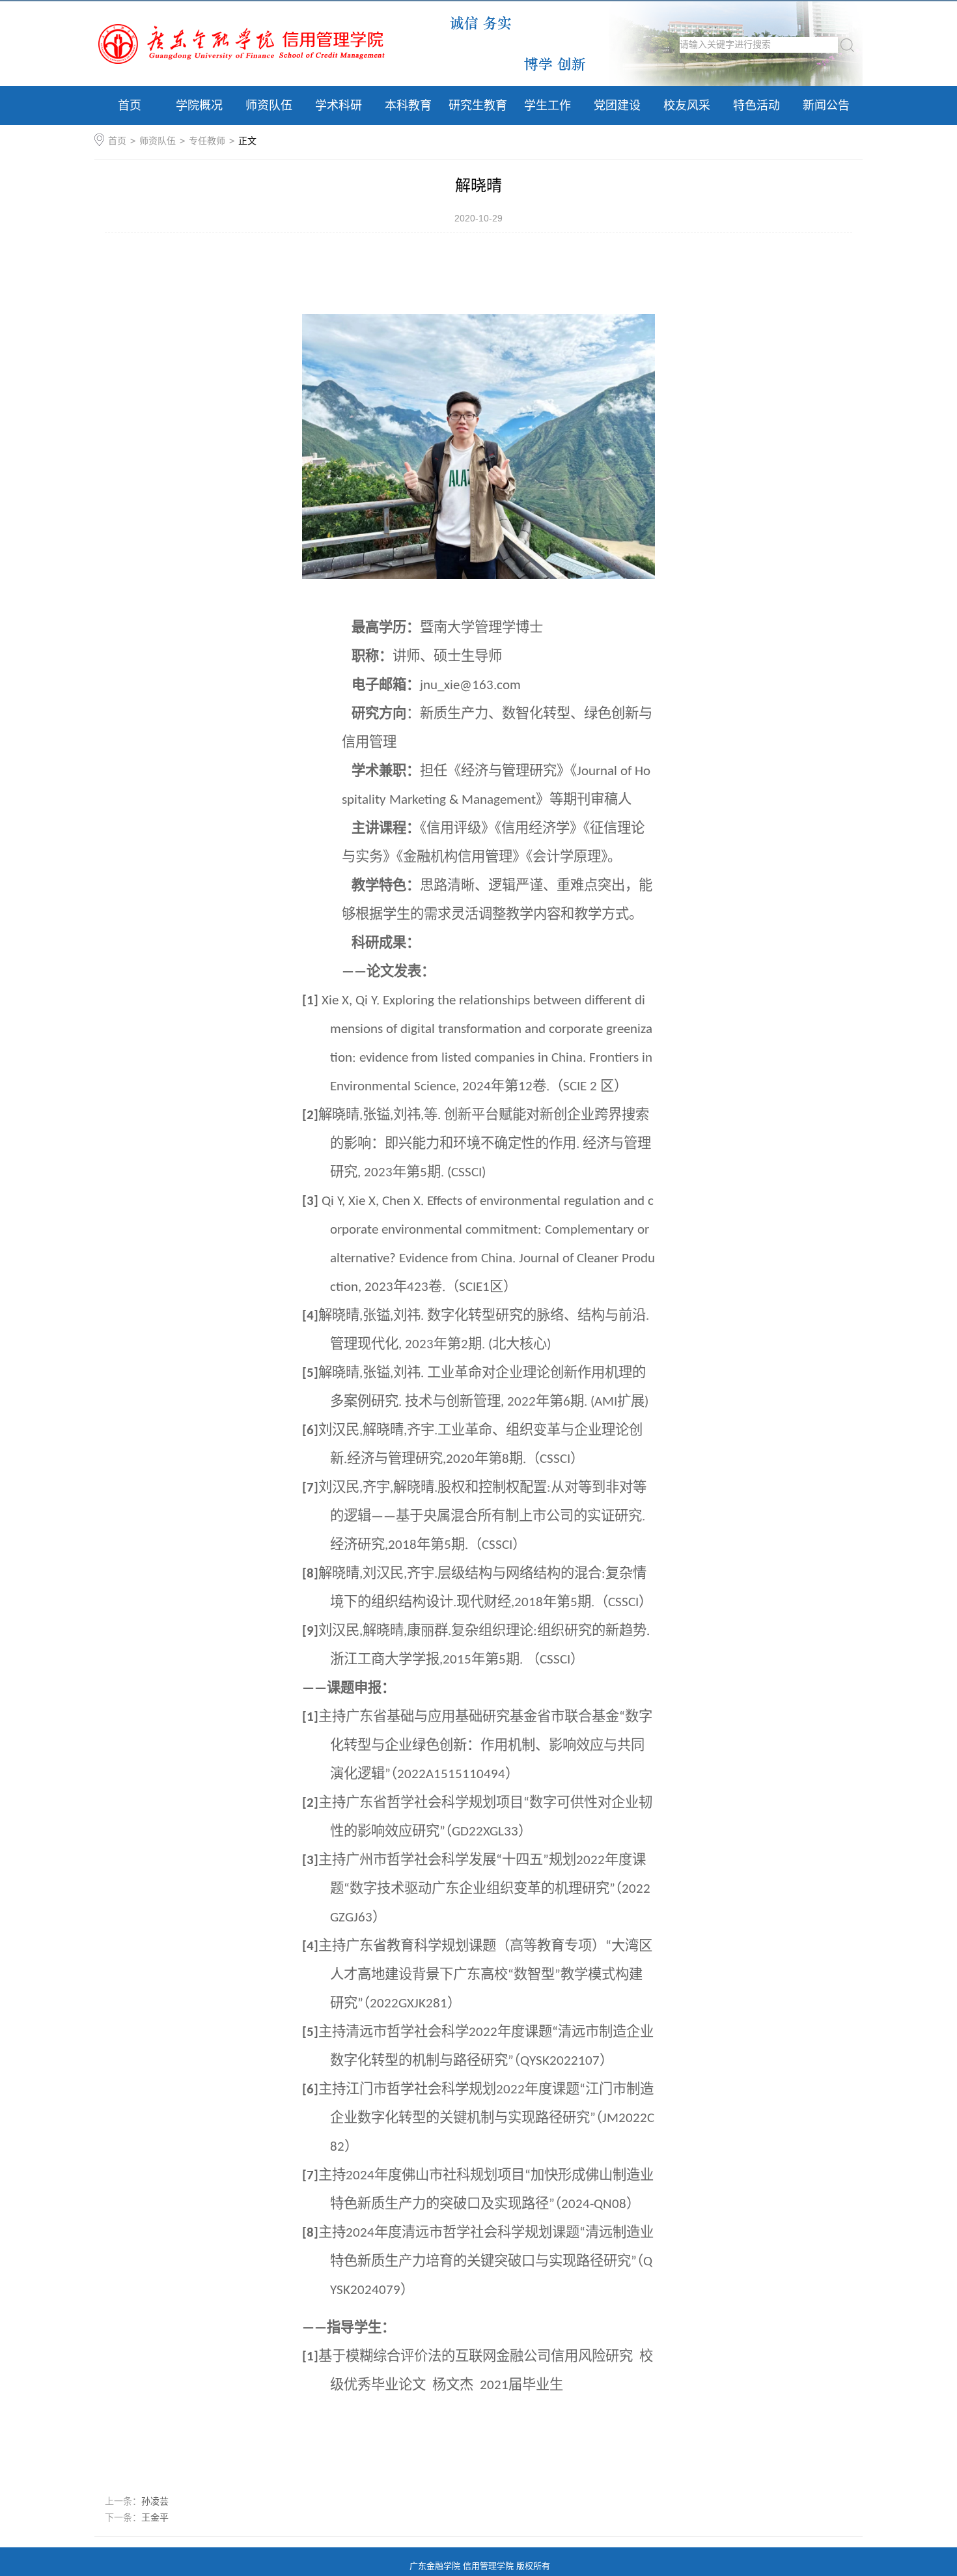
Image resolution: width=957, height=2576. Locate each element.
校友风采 (687, 106)
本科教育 (408, 106)
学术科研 (339, 106)
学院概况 (199, 106)
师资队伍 (269, 106)
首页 (130, 106)
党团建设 (617, 106)
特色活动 (756, 106)
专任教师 (207, 141)
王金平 (155, 2517)
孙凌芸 (155, 2501)
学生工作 (548, 106)
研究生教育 (478, 106)
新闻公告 (826, 106)
